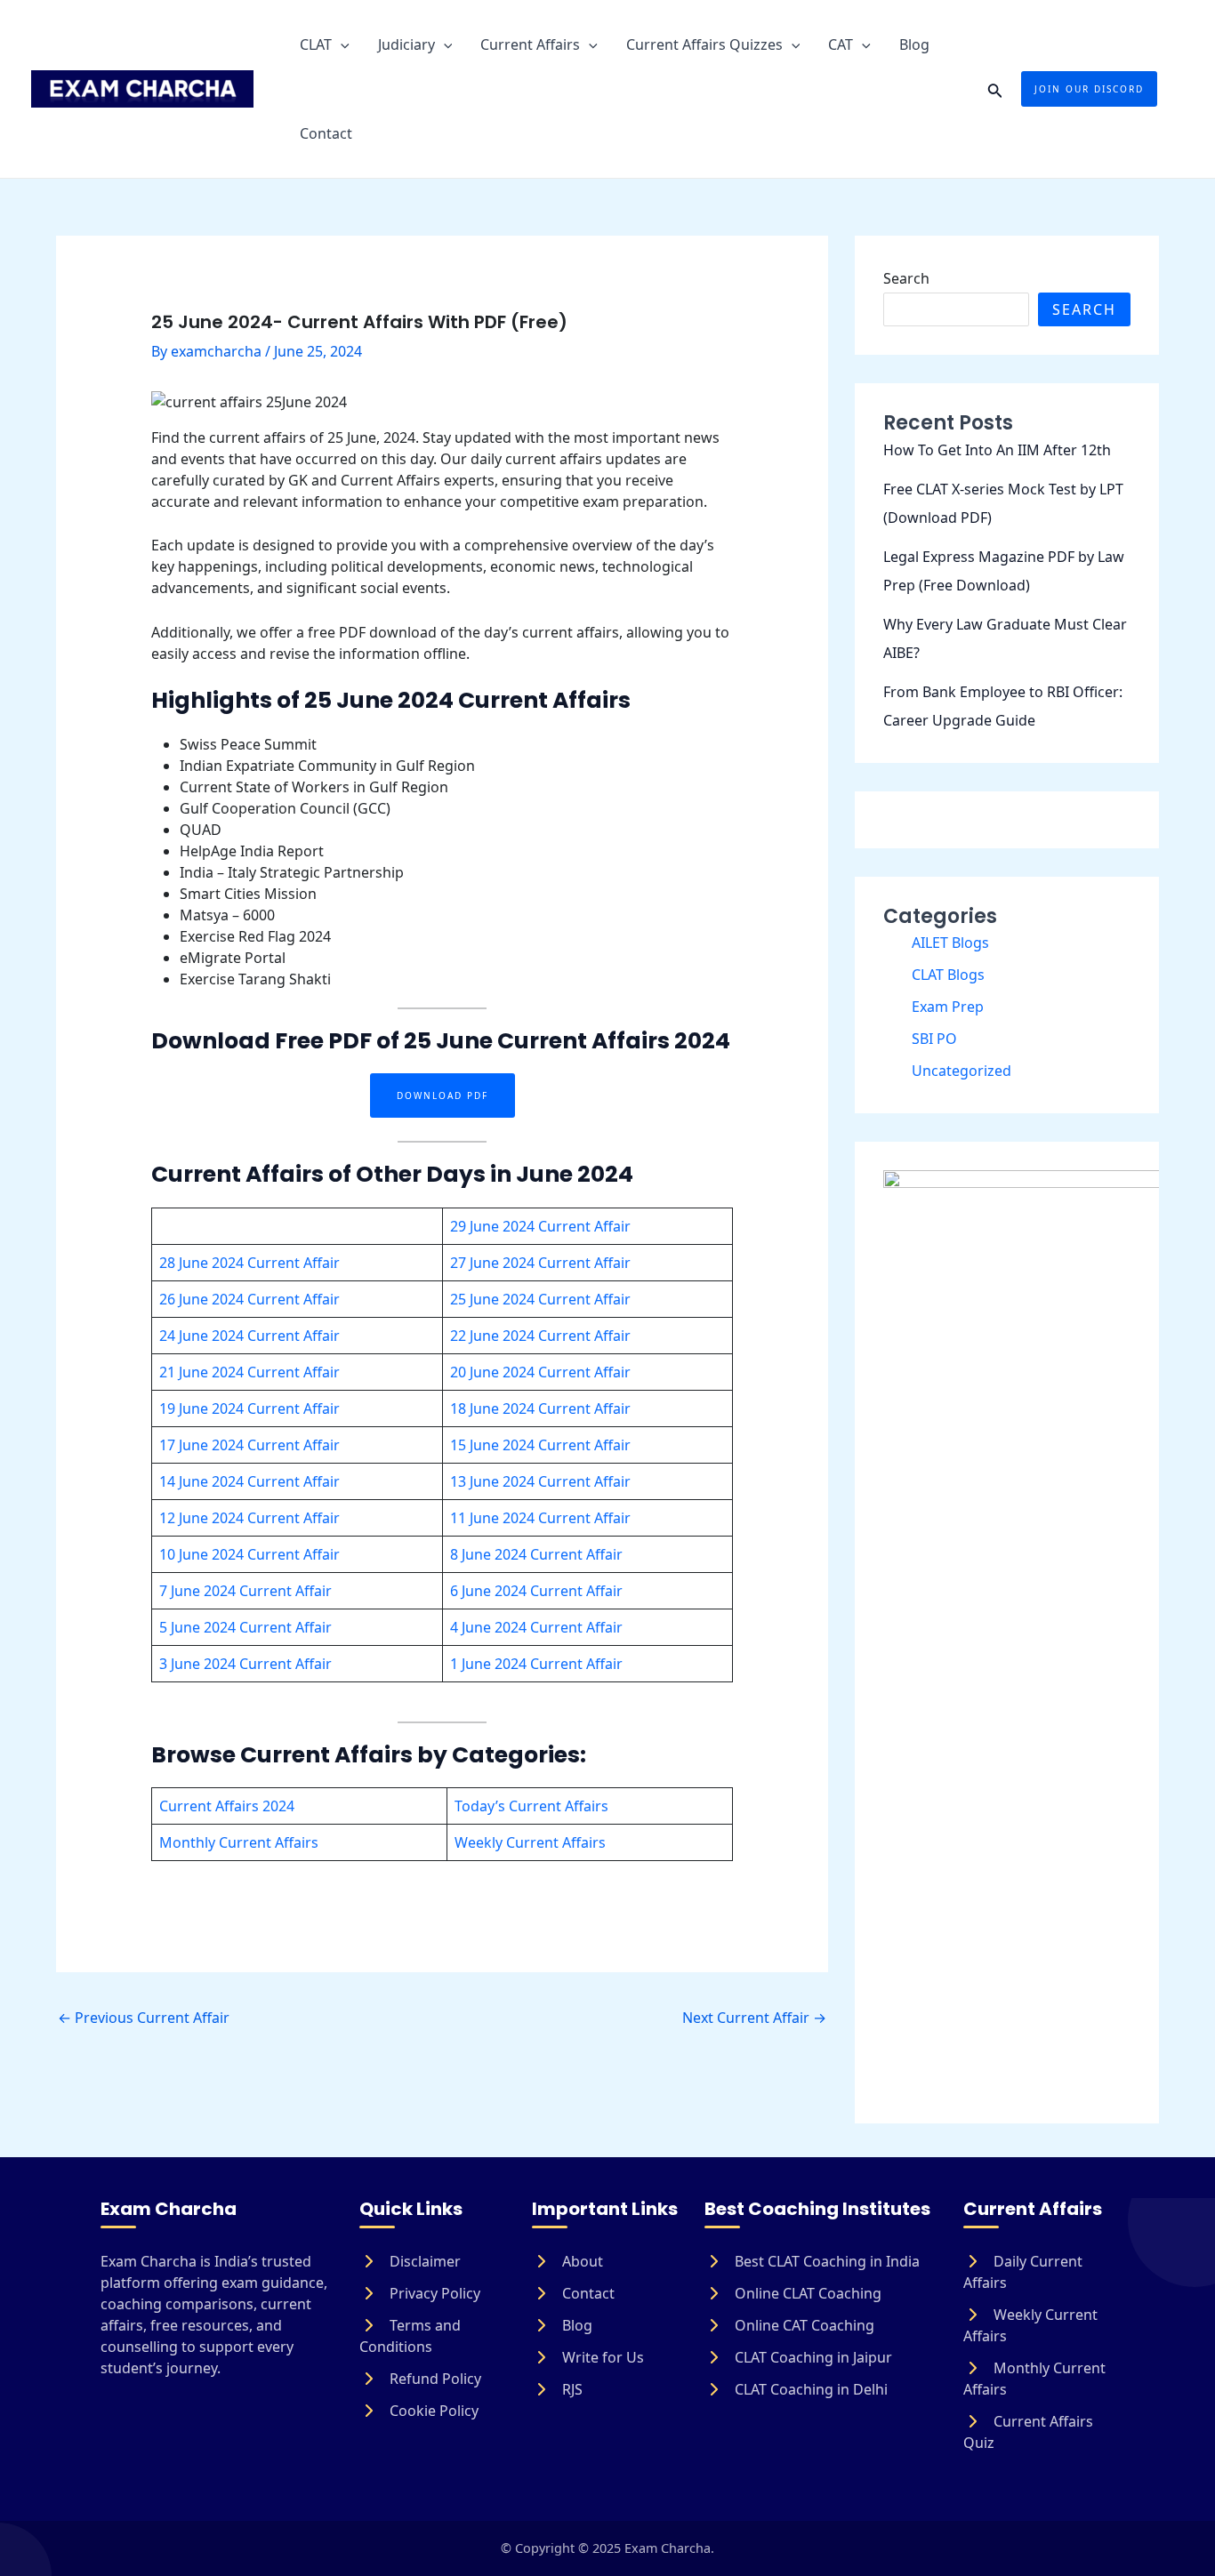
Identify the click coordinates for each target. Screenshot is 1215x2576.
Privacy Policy (433, 2293)
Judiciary (406, 44)
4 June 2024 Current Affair (536, 1627)
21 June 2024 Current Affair (249, 1372)
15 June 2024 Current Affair (540, 1445)
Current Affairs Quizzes (704, 44)
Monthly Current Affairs (239, 1842)
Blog (914, 44)
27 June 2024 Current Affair (540, 1263)
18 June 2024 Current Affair (540, 1408)
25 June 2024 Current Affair (540, 1299)
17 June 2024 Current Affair (249, 1445)
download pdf (443, 1095)
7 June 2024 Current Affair (245, 1591)
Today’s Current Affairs (531, 1806)
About (581, 2261)
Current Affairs (530, 44)
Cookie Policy (432, 2411)
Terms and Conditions (410, 2336)
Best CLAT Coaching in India (825, 2261)
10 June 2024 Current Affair (249, 1554)
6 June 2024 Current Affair (536, 1591)
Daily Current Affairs (1023, 2272)
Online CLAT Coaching (806, 2293)
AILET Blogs (950, 943)
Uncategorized (962, 1071)
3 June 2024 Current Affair (245, 1664)
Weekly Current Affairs (530, 1842)
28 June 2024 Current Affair (249, 1263)
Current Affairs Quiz (1028, 2432)
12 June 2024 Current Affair (249, 1518)
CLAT (316, 44)
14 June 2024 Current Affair (249, 1481)
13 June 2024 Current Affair (540, 1481)
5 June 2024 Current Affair (245, 1627)
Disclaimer (423, 2261)
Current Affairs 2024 (227, 1806)
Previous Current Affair (144, 2018)
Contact (326, 133)
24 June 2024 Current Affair (249, 1336)
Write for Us (601, 2357)
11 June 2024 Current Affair (540, 1518)
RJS (571, 2389)
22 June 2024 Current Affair (540, 1336)
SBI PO (934, 1039)
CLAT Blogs (948, 975)
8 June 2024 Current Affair (536, 1554)
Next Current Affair (754, 2018)
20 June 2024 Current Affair (540, 1372)
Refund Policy (434, 2379)
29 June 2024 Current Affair (540, 1226)
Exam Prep (948, 1007)
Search (906, 278)
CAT (841, 44)
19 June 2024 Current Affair (249, 1408)
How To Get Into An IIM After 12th (997, 450)
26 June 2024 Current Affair (249, 1299)
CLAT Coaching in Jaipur (812, 2357)
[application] (341, 44)
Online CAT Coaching (803, 2325)
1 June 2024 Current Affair (536, 1664)
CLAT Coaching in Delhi (809, 2389)
